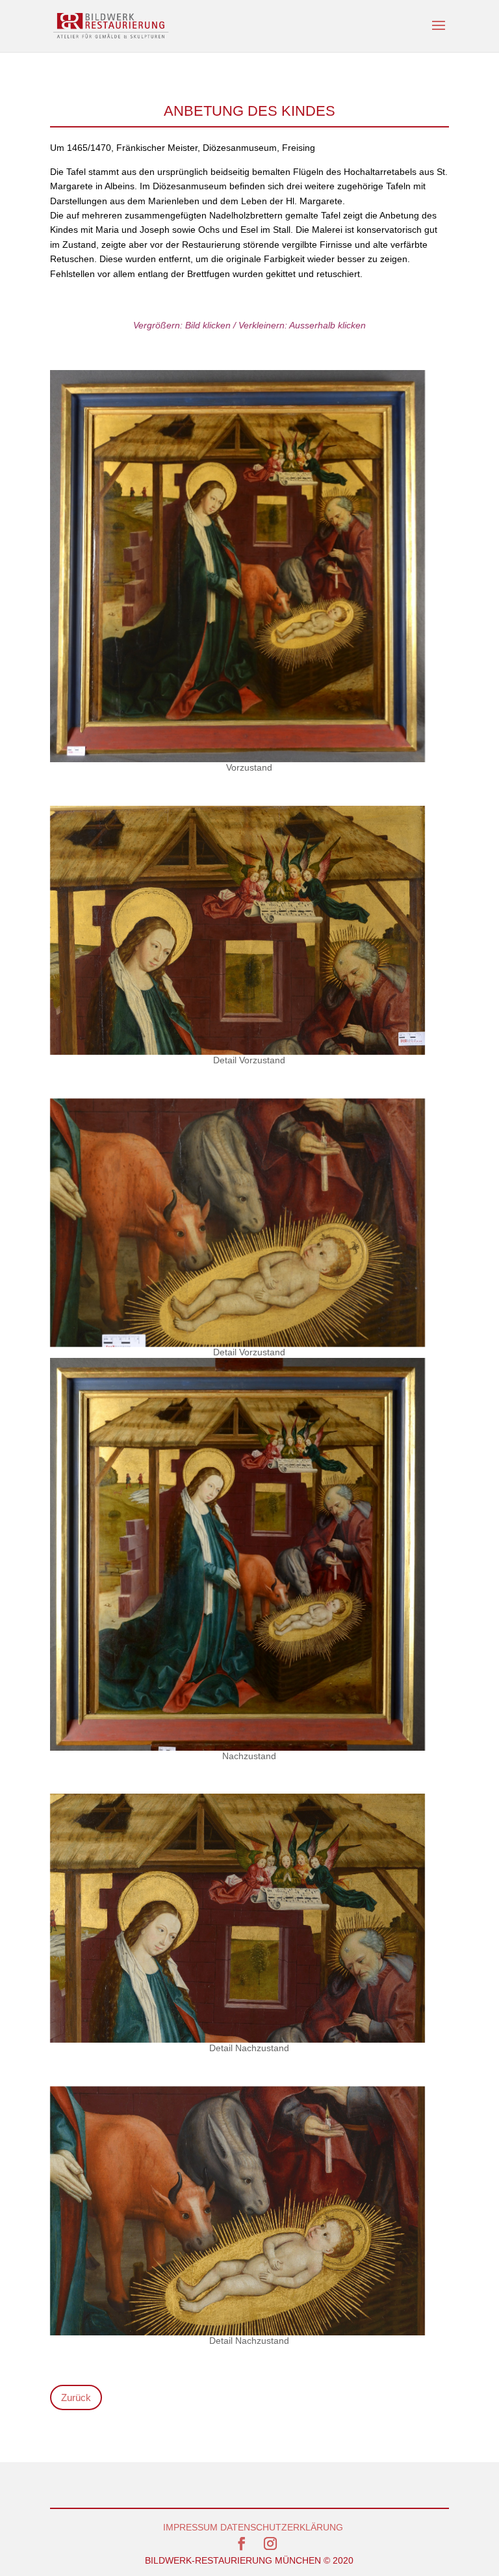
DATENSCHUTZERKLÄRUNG (282, 2527)
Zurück (76, 2397)
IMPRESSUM (190, 2527)
